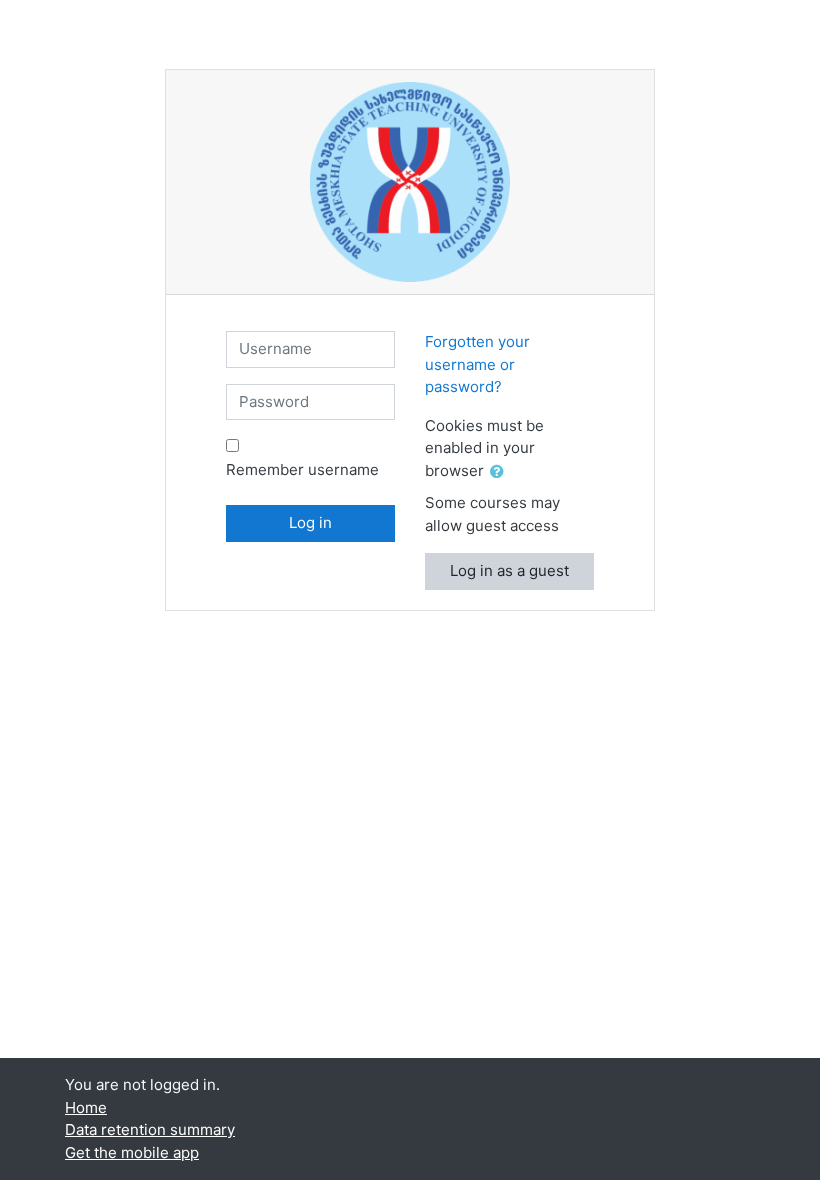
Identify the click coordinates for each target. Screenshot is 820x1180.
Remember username (302, 469)
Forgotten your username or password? (477, 364)
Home (86, 1107)
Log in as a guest (509, 570)
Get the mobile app (132, 1152)
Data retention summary (150, 1129)
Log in (310, 522)
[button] (501, 472)
